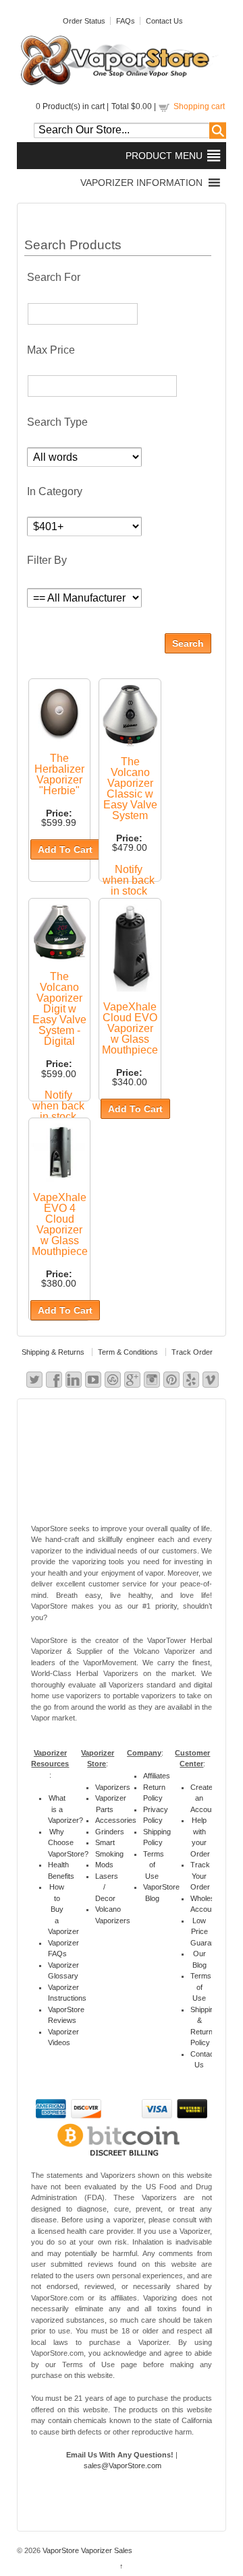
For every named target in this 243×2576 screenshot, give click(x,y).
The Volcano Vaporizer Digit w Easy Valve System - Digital (59, 1009)
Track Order (192, 1352)
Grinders (110, 1832)
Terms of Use (154, 1865)
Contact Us (164, 21)
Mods (104, 1865)
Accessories (116, 1820)
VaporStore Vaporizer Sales (86, 2550)
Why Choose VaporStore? (68, 1843)
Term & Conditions (128, 1352)
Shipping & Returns (53, 1352)
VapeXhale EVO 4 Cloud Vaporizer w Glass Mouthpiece (60, 1224)
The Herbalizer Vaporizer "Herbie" (59, 774)
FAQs (126, 21)
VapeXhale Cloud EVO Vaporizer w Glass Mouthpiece (130, 1028)
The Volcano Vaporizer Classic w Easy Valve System (130, 788)
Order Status (84, 21)
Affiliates (157, 1776)
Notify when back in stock (129, 880)
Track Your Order (200, 1876)
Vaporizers (113, 1787)
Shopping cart (199, 106)
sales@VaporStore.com (123, 2466)
